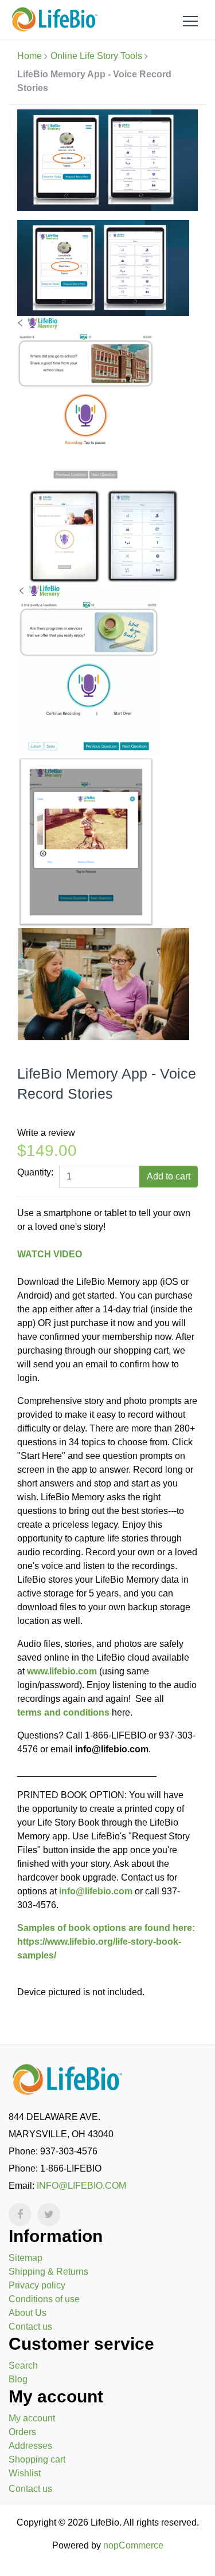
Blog (18, 2379)
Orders (22, 2432)
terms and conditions (63, 1712)
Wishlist (25, 2473)
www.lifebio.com (62, 1671)
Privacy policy (37, 2285)
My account (32, 2418)
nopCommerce (133, 2545)
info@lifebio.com (96, 1891)
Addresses (30, 2446)
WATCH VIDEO (50, 1254)
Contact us (30, 2327)
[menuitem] (107, 2258)
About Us (28, 2313)
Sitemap (26, 2258)
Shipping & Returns (48, 2272)
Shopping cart (37, 2459)
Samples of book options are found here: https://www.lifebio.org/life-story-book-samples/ (106, 1942)
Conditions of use (44, 2299)
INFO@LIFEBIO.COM (81, 2186)
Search (23, 2365)
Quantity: (35, 1172)
